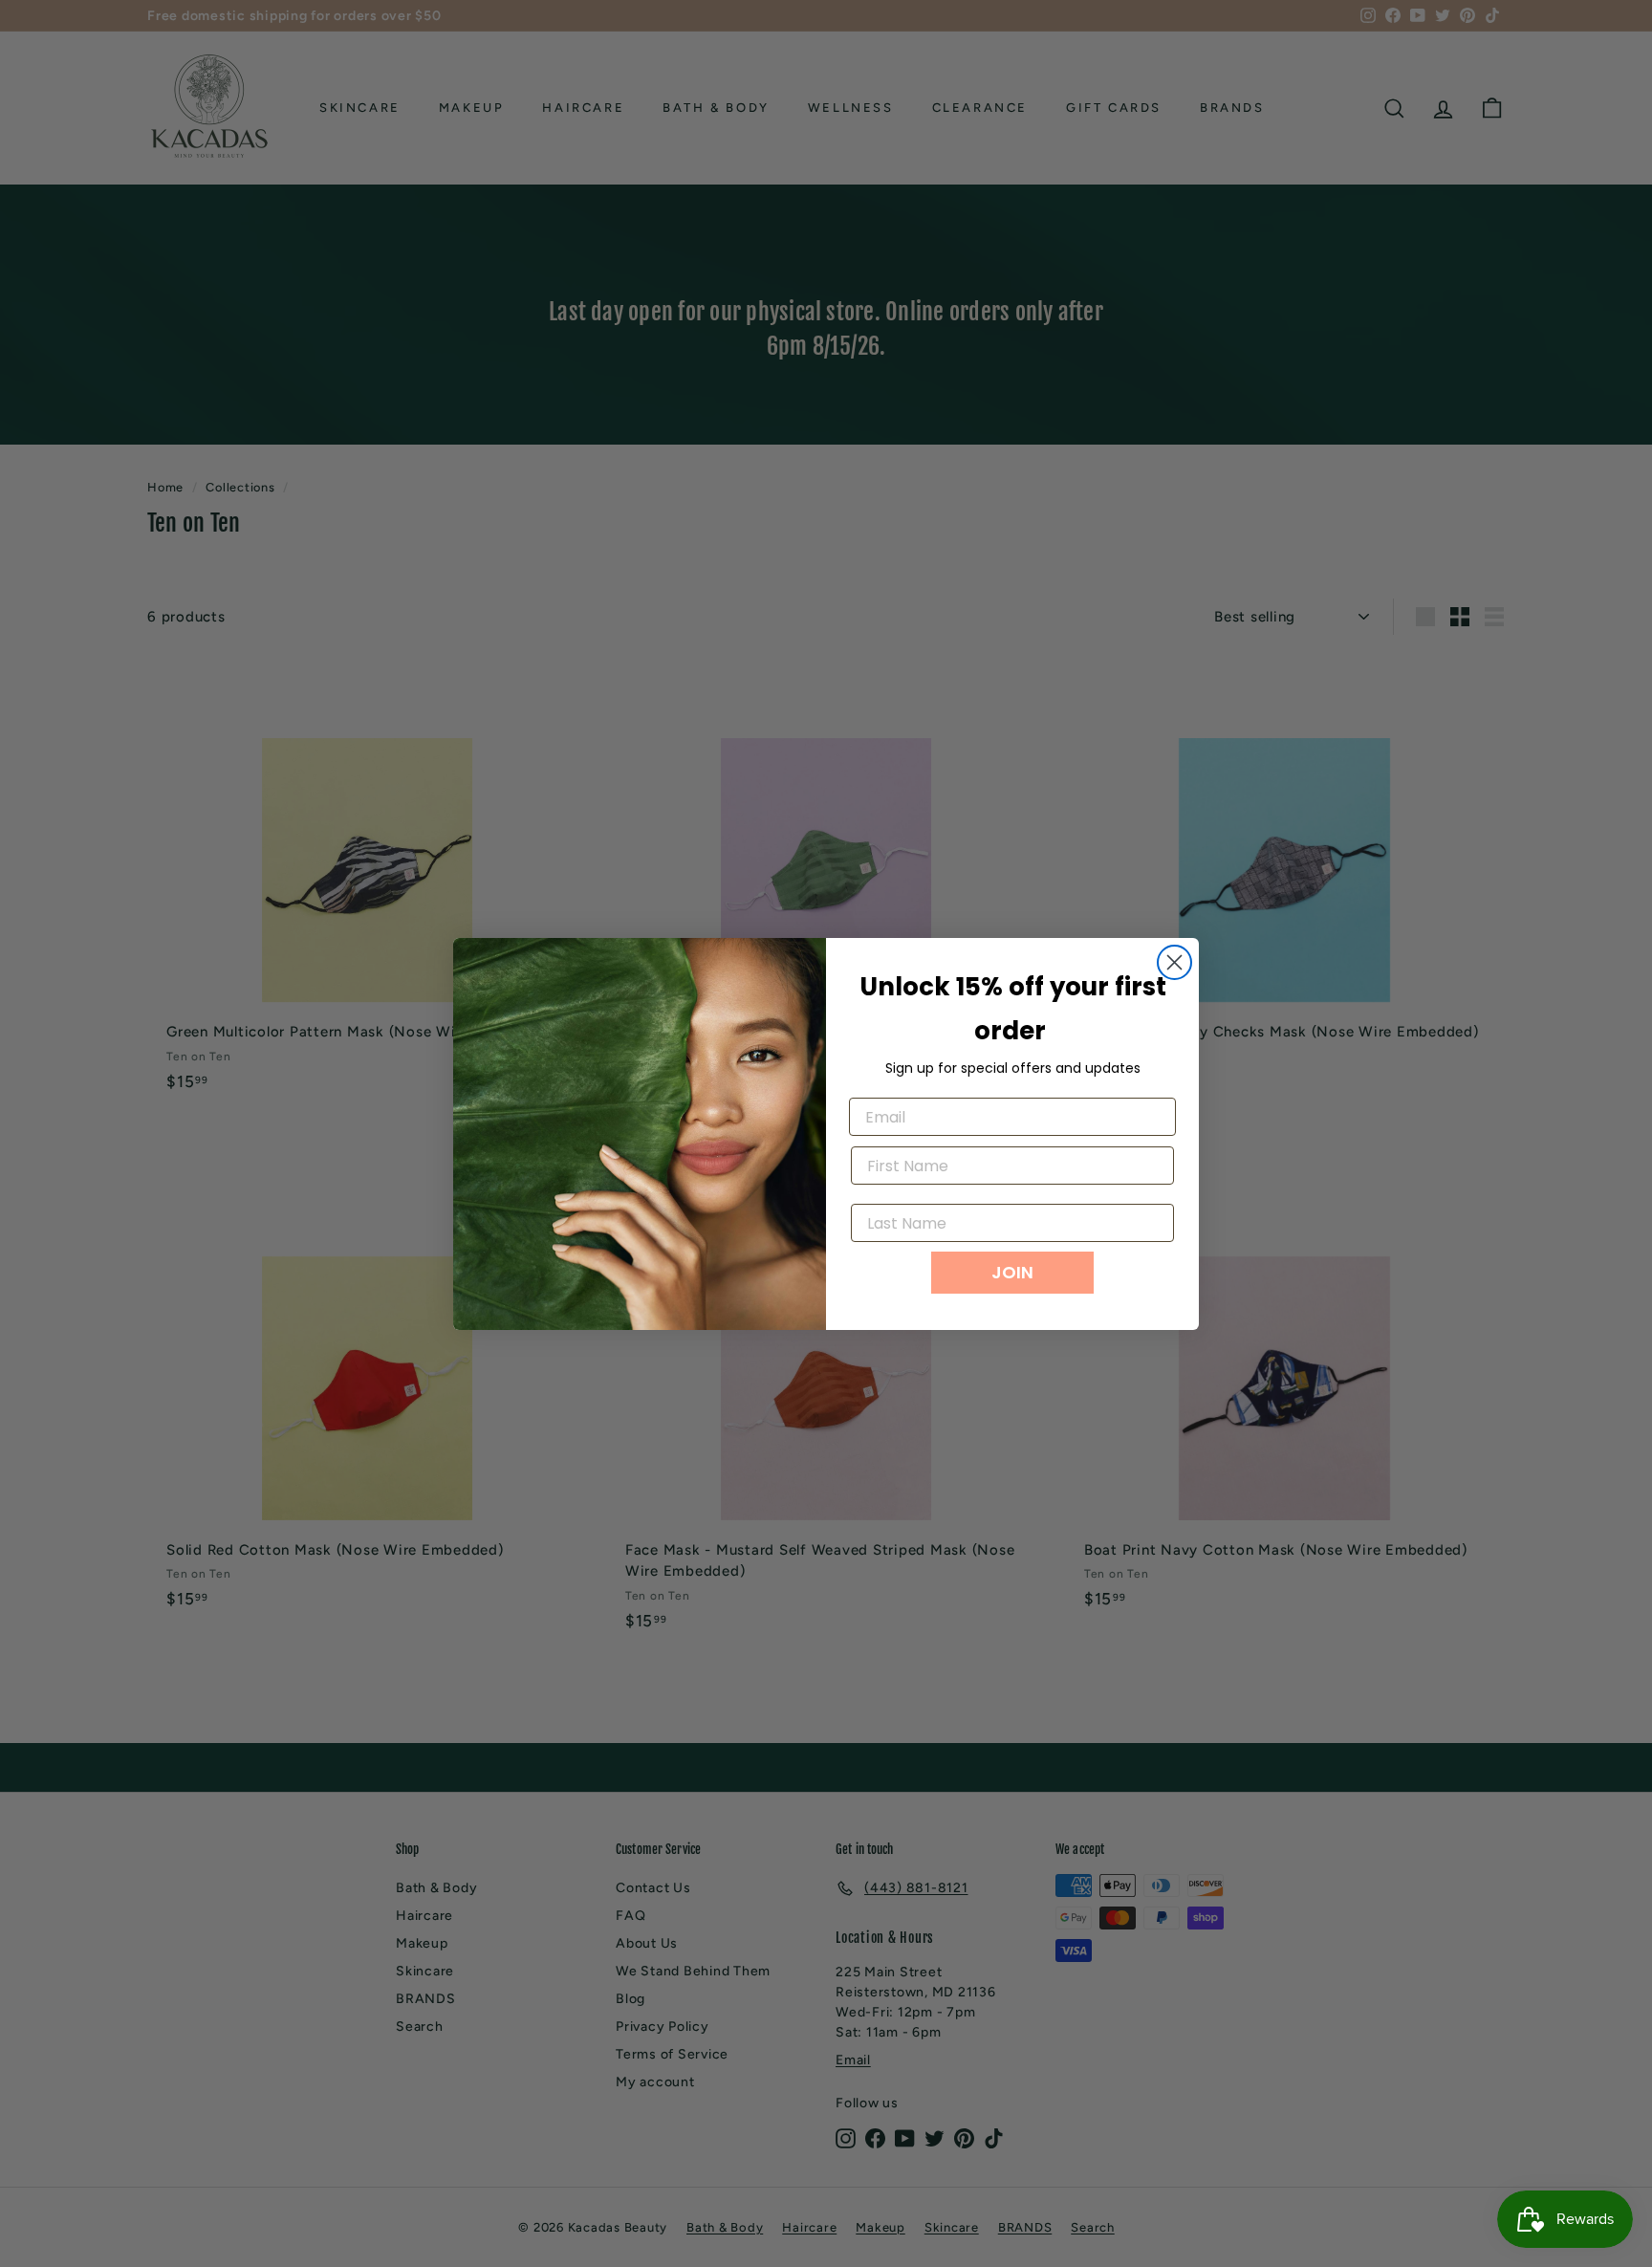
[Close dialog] (1174, 962)
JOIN (1012, 1272)
